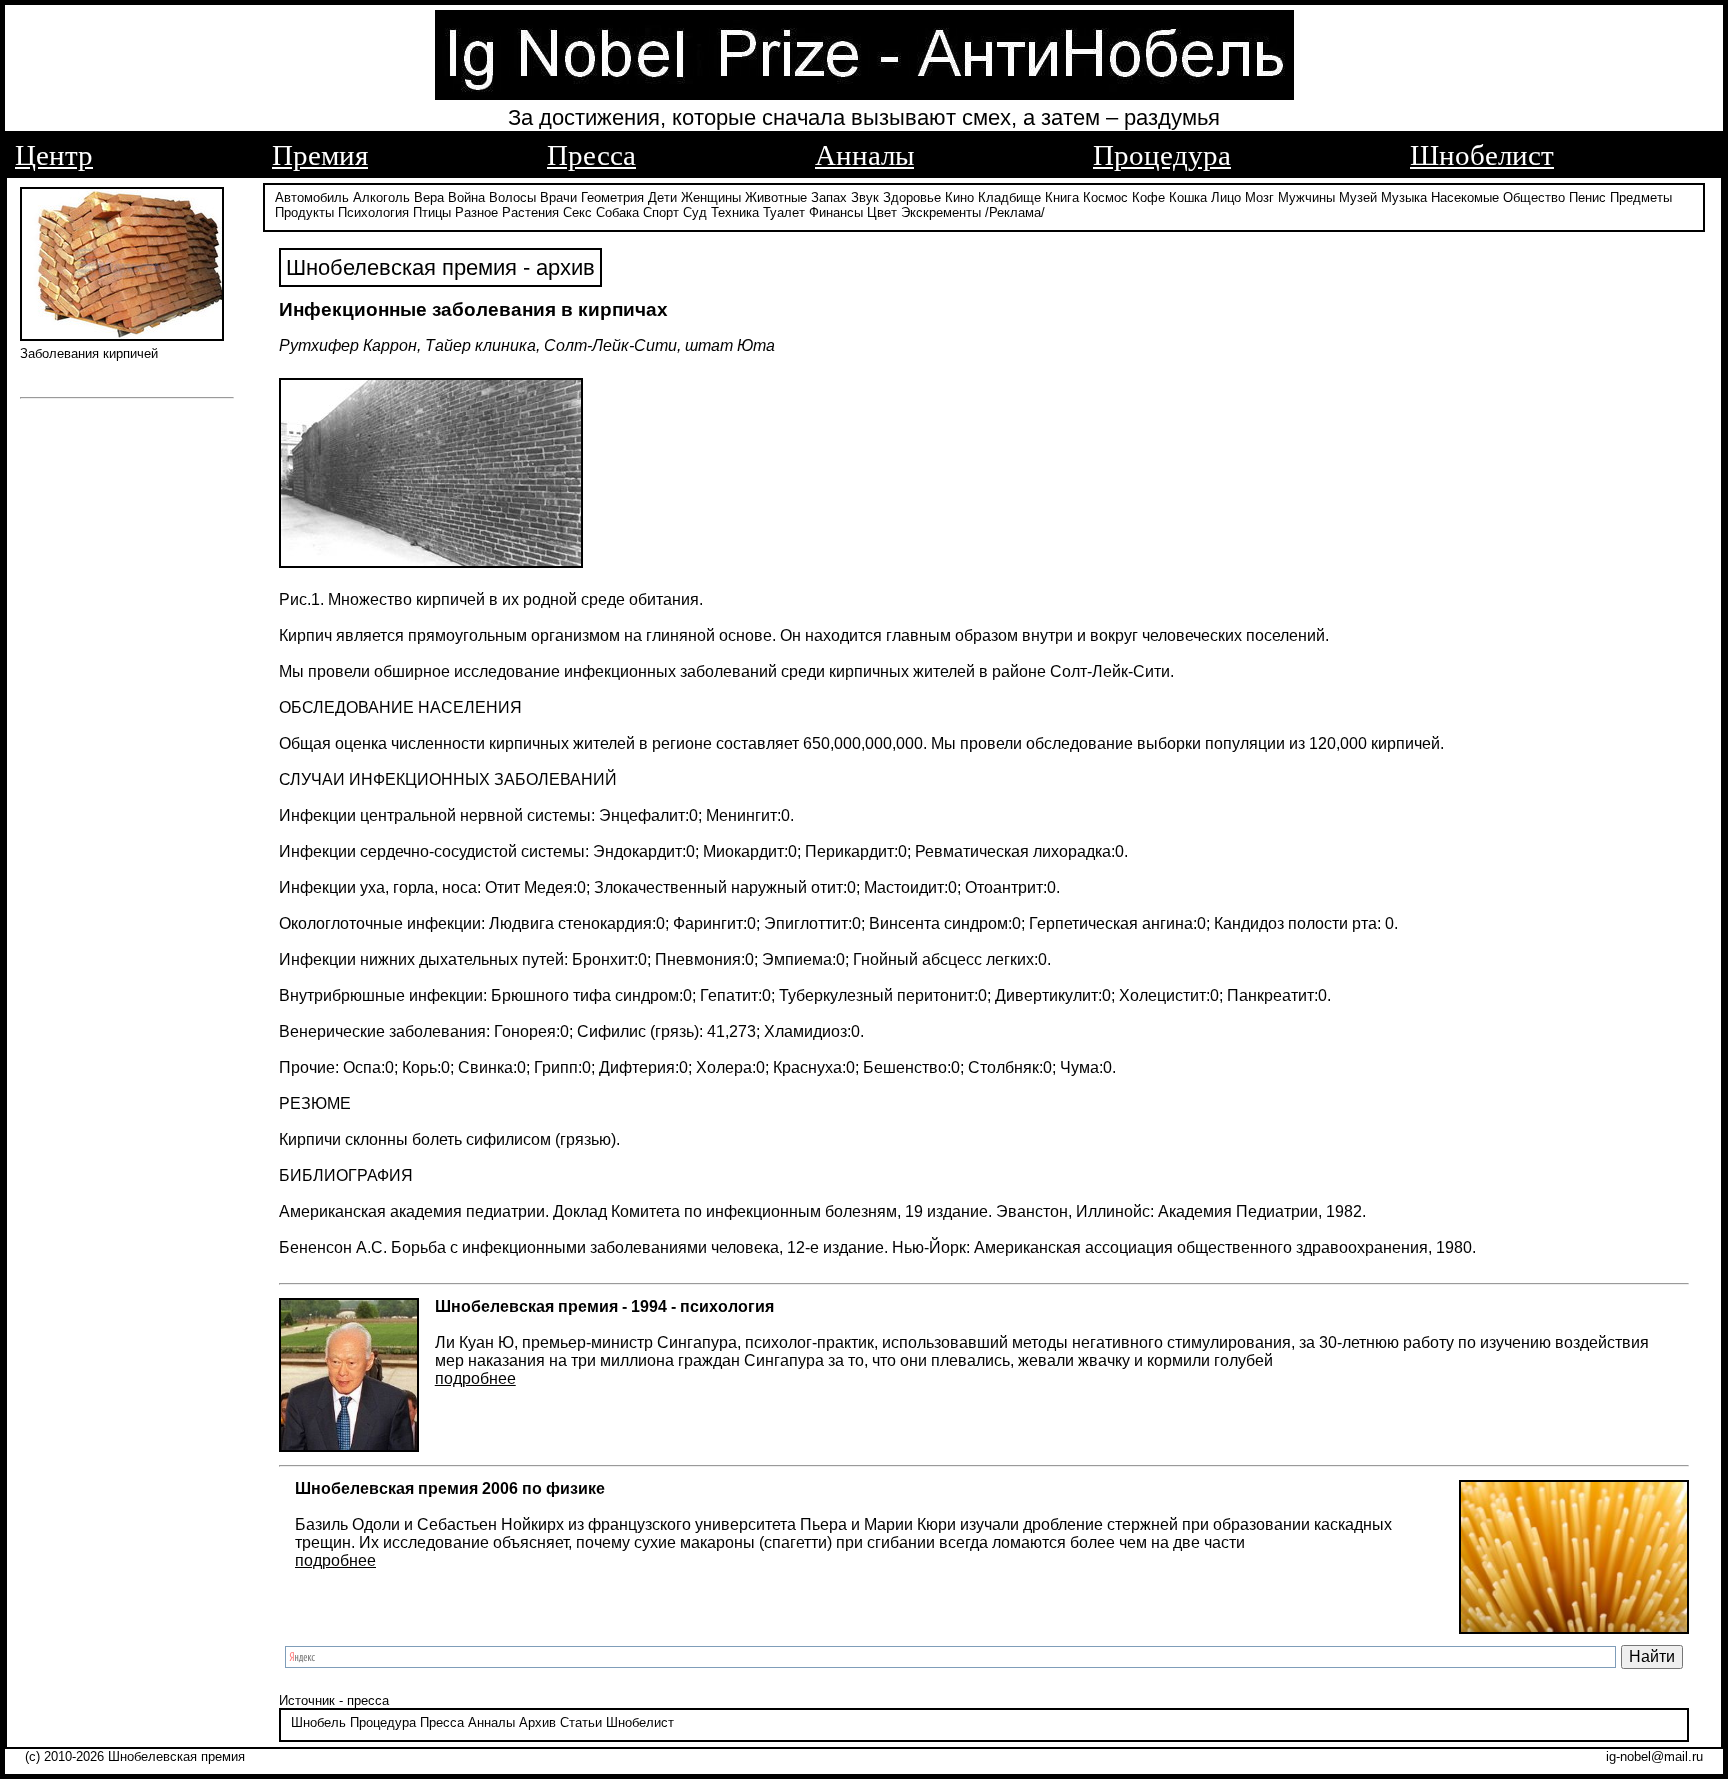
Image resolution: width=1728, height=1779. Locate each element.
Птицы (432, 212)
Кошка (1188, 197)
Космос (1105, 197)
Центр (54, 155)
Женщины (711, 197)
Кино (959, 197)
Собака (617, 212)
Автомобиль (312, 197)
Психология (373, 212)
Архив (537, 1722)
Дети (662, 197)
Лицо (1226, 197)
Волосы (512, 197)
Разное (476, 212)
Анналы (864, 155)
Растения (530, 212)
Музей (1358, 197)
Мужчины (1306, 197)
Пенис (1587, 197)
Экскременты (941, 212)
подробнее (475, 1378)
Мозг (1259, 197)
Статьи (581, 1722)
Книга (1062, 197)
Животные (776, 197)
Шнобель (318, 1722)
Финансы (836, 212)
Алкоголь (381, 197)
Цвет (882, 212)
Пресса (591, 155)
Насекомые (1465, 197)
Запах (829, 197)
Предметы (1641, 197)
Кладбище (1009, 197)
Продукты (304, 212)
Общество (1534, 197)
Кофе (1148, 197)
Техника (735, 212)
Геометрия (612, 197)
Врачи (558, 197)
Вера (429, 197)
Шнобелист (1482, 155)
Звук (865, 197)
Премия (320, 155)
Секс (577, 212)
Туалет (784, 212)
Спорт (661, 212)
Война (466, 197)
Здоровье (912, 197)
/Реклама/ (1015, 212)
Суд (695, 212)
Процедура (1162, 155)
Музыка (1404, 197)
